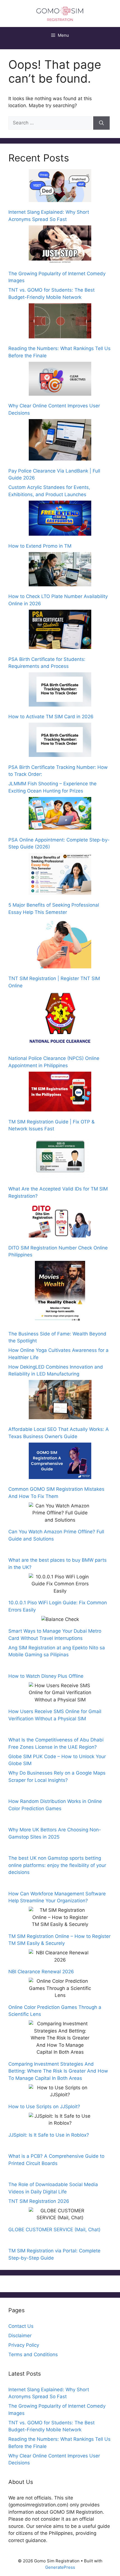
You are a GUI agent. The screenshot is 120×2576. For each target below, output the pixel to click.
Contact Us (21, 2326)
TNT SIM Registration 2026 (39, 2201)
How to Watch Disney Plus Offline (46, 1676)
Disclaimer (20, 2336)
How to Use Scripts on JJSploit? (44, 2107)
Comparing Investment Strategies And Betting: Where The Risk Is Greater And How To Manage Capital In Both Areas (58, 2071)
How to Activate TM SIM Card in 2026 (52, 717)
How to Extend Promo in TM (40, 546)
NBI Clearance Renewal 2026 (41, 1972)
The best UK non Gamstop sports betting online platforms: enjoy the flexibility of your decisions (57, 1865)
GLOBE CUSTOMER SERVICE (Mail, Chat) (54, 2230)
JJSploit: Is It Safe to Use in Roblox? (49, 2135)
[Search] (101, 123)
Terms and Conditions (33, 2354)
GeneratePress (60, 2567)
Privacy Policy (24, 2345)
